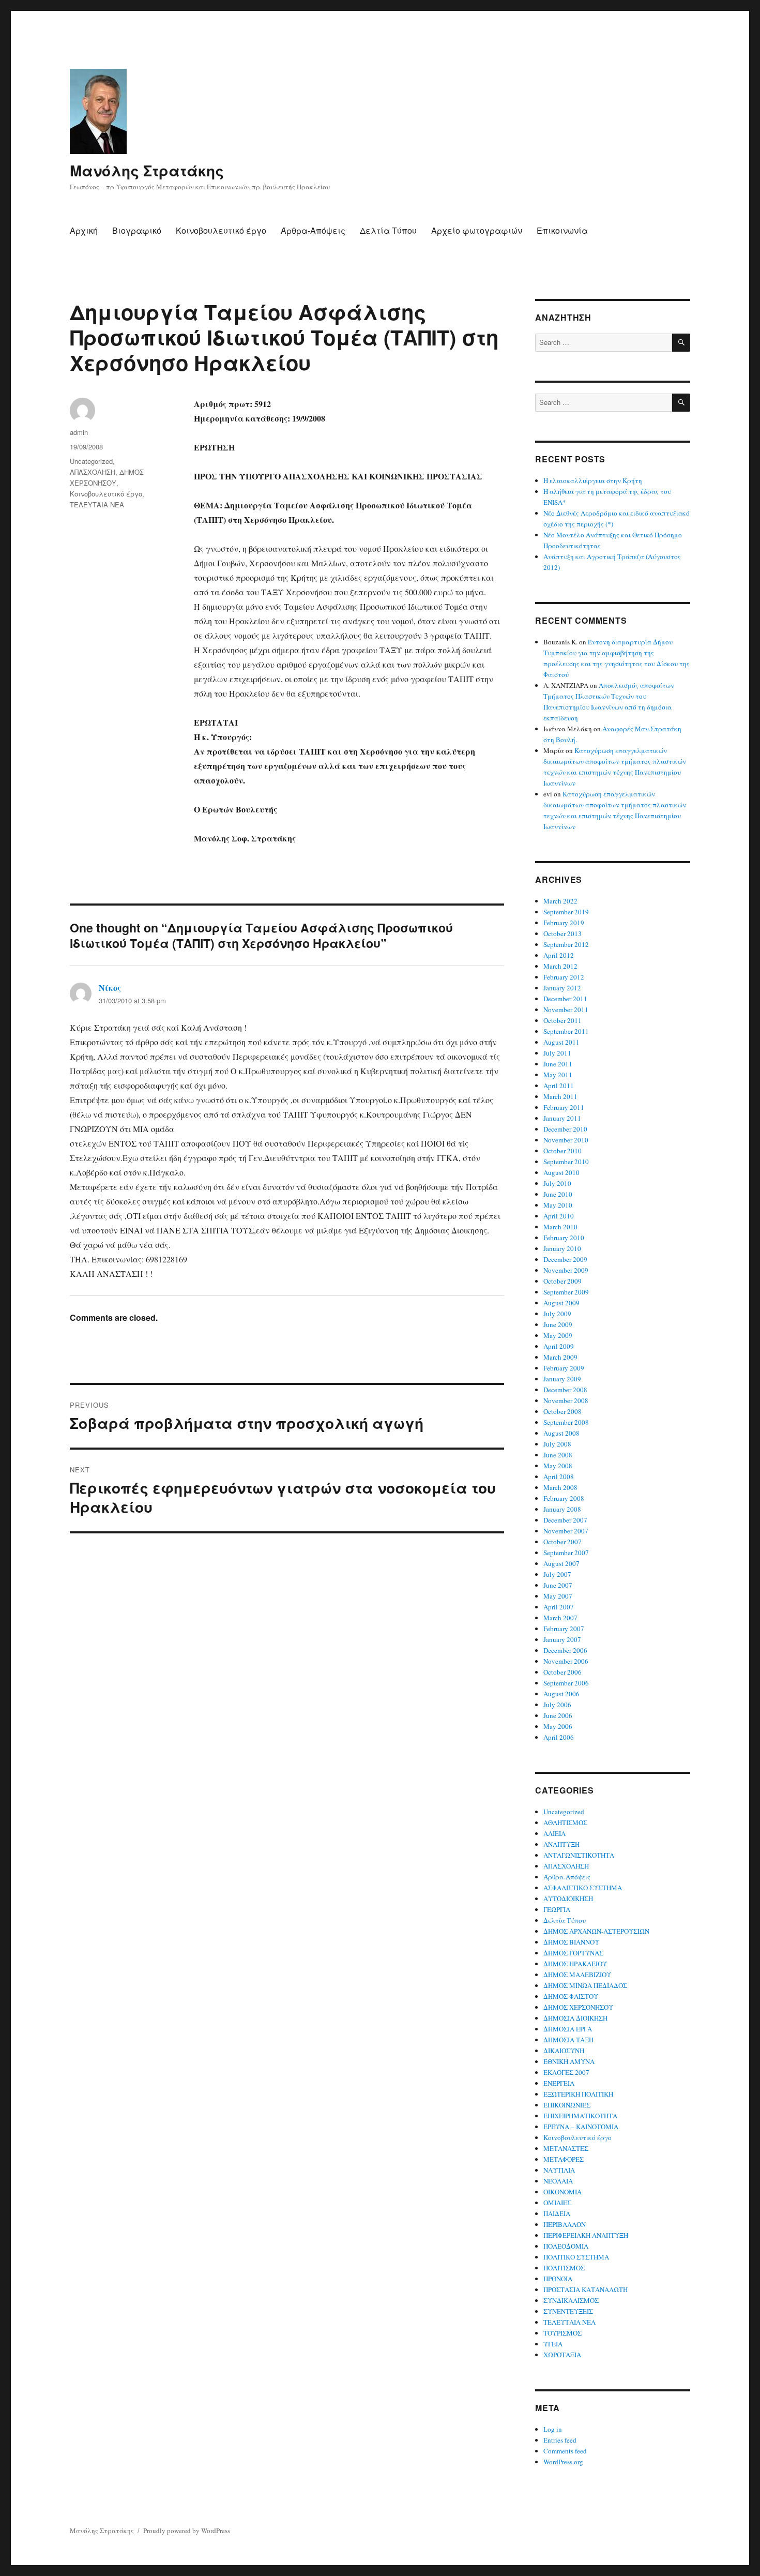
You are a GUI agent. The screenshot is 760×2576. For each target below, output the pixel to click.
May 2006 (558, 1726)
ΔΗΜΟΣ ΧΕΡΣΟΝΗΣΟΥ (578, 2007)
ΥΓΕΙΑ (553, 2344)
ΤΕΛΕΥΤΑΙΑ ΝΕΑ (97, 504)
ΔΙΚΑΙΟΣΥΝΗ (564, 2051)
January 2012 (562, 988)
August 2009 (561, 1303)
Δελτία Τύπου (388, 230)
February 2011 (564, 1107)
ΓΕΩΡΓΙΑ (557, 1909)
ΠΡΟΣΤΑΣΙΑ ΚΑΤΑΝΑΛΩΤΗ (586, 2289)
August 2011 (561, 1042)
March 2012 (560, 966)
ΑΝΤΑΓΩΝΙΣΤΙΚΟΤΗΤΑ (579, 1855)
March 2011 (560, 1096)
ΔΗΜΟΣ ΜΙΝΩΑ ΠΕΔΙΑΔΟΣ (585, 1985)
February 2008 (564, 1498)
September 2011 (566, 1031)
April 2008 (559, 1477)
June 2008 (558, 1455)
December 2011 (565, 999)
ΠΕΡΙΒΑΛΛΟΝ (565, 2224)
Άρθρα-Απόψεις (313, 230)
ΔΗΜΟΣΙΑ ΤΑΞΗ (568, 2040)
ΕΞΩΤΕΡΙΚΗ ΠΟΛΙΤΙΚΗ (578, 2094)
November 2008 (566, 1400)
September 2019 (566, 912)
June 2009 (558, 1324)
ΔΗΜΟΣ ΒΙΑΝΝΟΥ (571, 1942)
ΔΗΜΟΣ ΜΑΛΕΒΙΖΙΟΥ (577, 1975)
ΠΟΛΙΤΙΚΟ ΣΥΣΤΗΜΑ (576, 2257)
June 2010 (558, 1194)
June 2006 (558, 1715)
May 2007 (558, 1596)
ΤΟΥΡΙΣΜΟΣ (563, 2333)
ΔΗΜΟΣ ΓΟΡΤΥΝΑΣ (573, 1953)
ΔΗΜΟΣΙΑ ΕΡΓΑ (568, 2029)
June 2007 (558, 1585)
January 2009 (562, 1379)
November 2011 (566, 1010)
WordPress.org (563, 2462)
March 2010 (560, 1227)
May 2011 (558, 1075)
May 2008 (558, 1466)
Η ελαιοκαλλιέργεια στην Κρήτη (593, 480)
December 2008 (565, 1390)
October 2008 (563, 1411)
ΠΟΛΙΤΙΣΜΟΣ (564, 2268)
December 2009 (565, 1259)
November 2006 (566, 1661)
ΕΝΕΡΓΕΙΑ (559, 2083)
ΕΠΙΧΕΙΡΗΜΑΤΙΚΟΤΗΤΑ (580, 2116)
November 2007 (566, 1531)
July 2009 (557, 1314)
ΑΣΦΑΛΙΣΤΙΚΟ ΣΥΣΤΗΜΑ (583, 1888)
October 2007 (563, 1542)
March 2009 (560, 1357)
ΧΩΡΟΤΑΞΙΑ (562, 2355)
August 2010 (561, 1172)
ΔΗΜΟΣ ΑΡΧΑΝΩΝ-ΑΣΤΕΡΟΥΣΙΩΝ (596, 1931)
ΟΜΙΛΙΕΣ (557, 2203)
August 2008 (561, 1433)
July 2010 (557, 1183)
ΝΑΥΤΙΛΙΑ (559, 2170)
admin (79, 432)
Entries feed (560, 2440)
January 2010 (562, 1248)
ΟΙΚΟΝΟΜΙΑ (563, 2192)
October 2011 (563, 1020)
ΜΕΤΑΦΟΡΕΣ (564, 2159)
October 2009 (563, 1281)
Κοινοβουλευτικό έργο (221, 230)
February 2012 (564, 977)
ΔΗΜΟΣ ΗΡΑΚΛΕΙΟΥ (575, 1964)
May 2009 (558, 1335)
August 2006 (561, 1694)
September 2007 (566, 1553)
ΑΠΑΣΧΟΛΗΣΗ (93, 472)
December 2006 (565, 1650)
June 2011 (558, 1064)
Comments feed (565, 2451)
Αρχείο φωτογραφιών (477, 230)
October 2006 (563, 1672)
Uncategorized (91, 461)
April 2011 (559, 1086)
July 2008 (557, 1444)
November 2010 (566, 1140)
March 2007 (560, 1618)
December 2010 (565, 1129)
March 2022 (560, 901)
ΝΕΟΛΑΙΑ (558, 2181)
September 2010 (566, 1162)
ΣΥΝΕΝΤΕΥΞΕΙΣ (568, 2311)
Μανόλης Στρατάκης (147, 170)
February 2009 (564, 1368)
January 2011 (562, 1118)
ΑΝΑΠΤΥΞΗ (561, 1844)
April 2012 (559, 955)
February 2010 (564, 1238)
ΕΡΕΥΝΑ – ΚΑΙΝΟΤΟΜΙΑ (581, 2127)
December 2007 (565, 1520)
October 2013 (563, 933)
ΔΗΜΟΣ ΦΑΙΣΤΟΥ (571, 1996)
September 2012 (566, 944)
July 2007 (557, 1574)
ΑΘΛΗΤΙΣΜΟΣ (565, 1822)
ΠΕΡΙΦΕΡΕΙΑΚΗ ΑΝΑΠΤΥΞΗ (586, 2235)
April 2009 (559, 1346)
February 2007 (564, 1629)
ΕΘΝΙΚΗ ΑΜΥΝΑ (569, 2061)
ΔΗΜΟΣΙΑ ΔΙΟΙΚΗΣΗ (575, 2018)
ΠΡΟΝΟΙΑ (558, 2279)
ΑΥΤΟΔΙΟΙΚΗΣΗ (568, 1899)
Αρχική (84, 230)
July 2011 (557, 1053)
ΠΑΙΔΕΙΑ (557, 2213)
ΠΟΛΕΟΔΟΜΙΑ (566, 2246)
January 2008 (562, 1509)
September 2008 (566, 1422)
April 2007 (559, 1607)
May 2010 (558, 1205)
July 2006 (557, 1705)
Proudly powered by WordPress (187, 2530)
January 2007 (562, 1639)
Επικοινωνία (562, 230)
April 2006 (559, 1737)
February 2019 (564, 923)
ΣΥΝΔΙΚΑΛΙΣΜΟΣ (571, 2300)
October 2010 (563, 1151)
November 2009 (566, 1270)
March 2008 (560, 1487)
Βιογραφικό (137, 230)
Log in (553, 2429)
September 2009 (566, 1292)
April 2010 (559, 1216)
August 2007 (561, 1563)
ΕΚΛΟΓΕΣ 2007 (566, 2072)
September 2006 (566, 1683)
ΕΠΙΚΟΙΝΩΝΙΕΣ (567, 2105)
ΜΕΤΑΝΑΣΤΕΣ (566, 2148)
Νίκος (110, 988)
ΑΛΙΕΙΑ (554, 1833)
